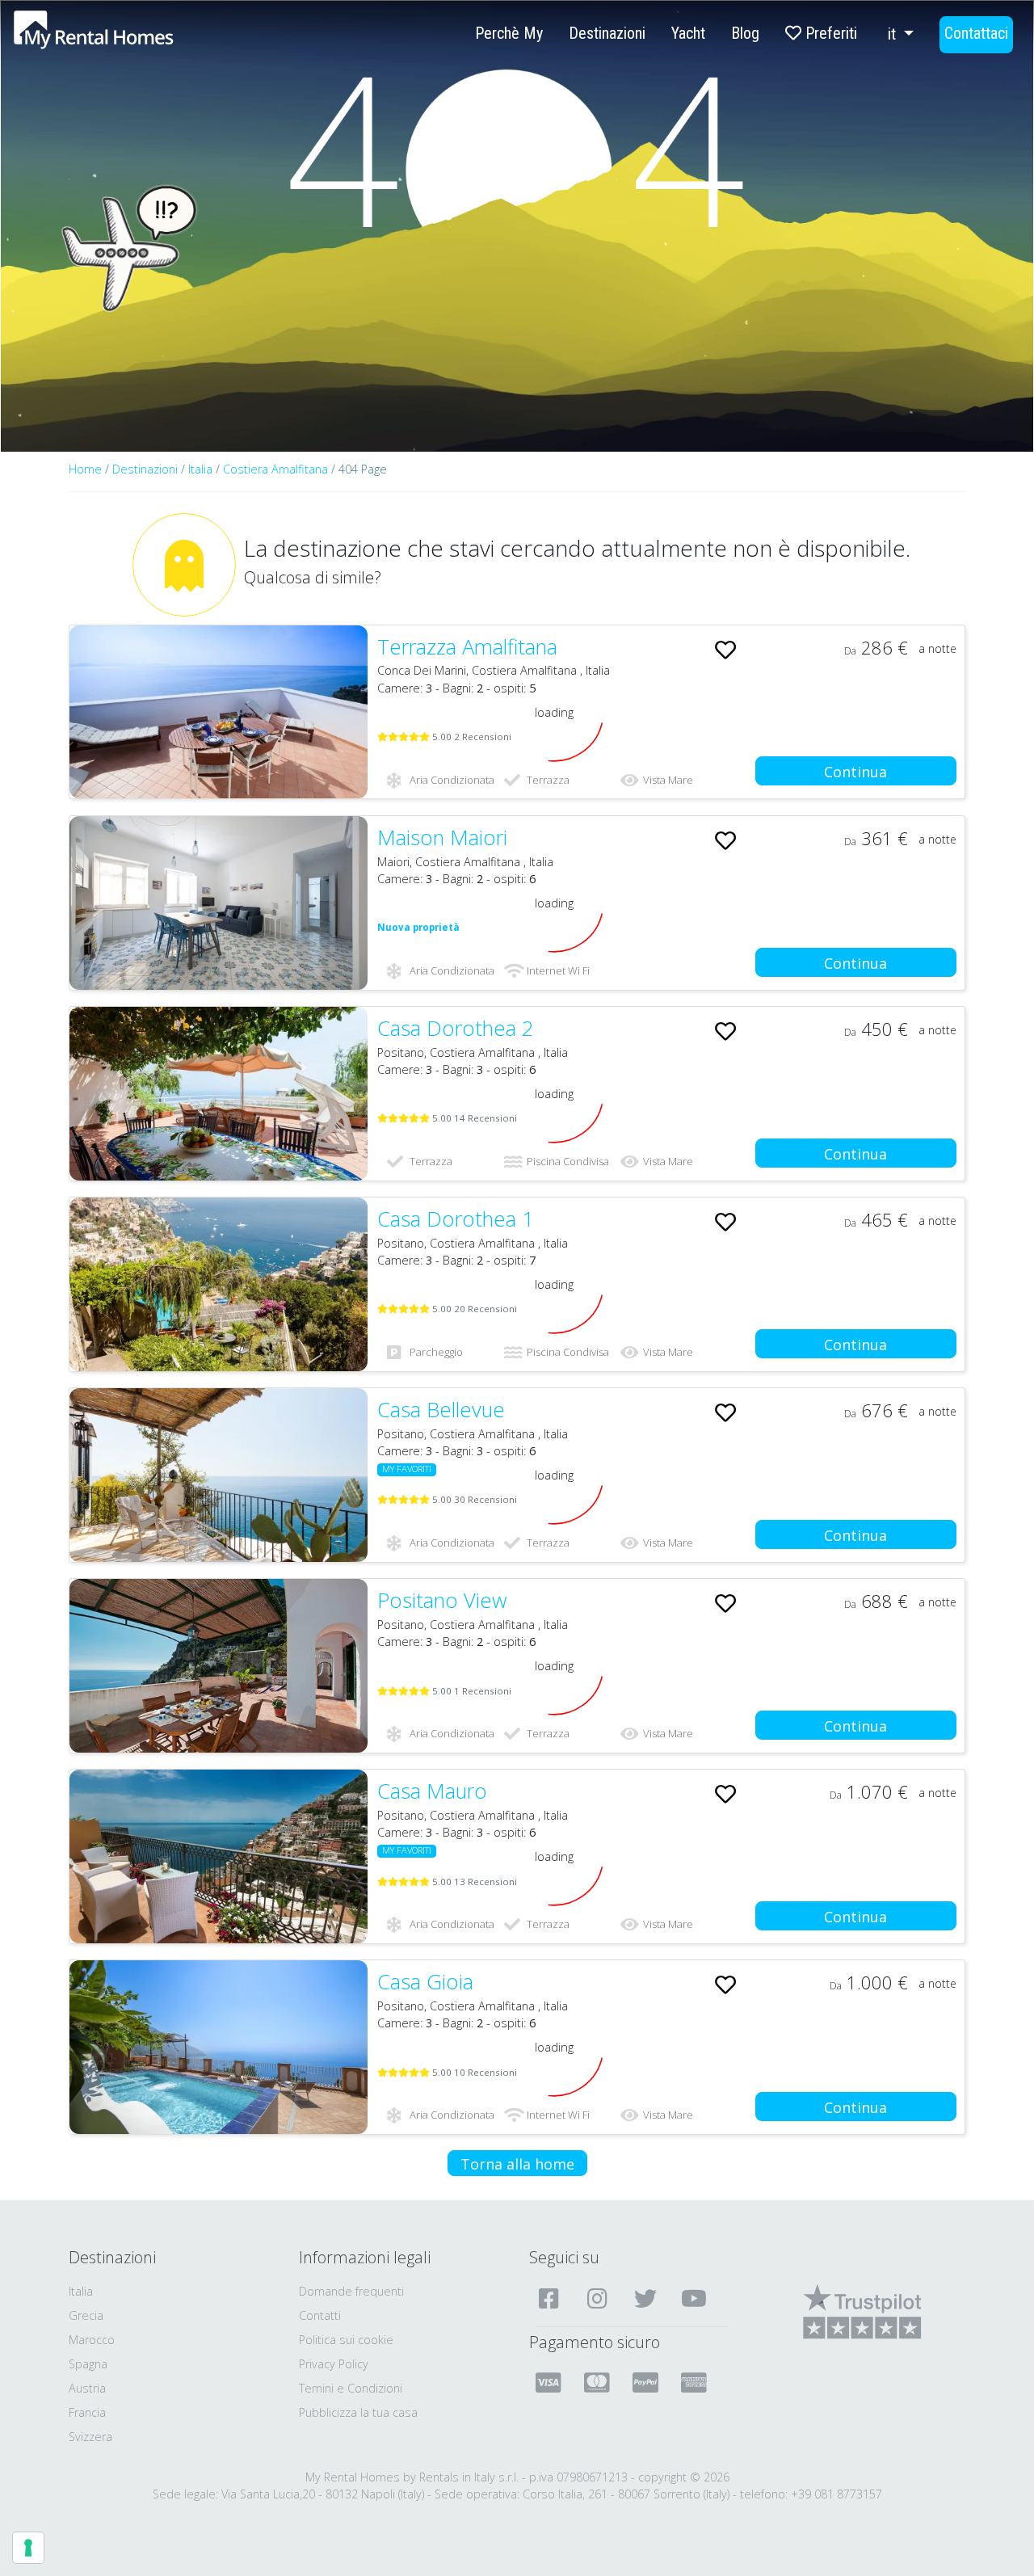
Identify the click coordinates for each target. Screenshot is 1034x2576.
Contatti (320, 2315)
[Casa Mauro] (219, 1856)
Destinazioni (607, 33)
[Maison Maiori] (219, 903)
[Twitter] (647, 2298)
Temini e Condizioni (351, 2388)
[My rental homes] (122, 38)
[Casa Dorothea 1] (219, 1284)
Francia (87, 2412)
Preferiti (829, 33)
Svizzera (90, 2437)
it (894, 34)
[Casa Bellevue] (219, 1475)
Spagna (88, 2364)
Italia (200, 469)
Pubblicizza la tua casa (358, 2412)
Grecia (86, 2315)
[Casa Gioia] (219, 2047)
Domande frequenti (351, 2291)
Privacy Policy (334, 2364)
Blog (745, 33)
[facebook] (551, 2298)
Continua (855, 772)
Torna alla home (517, 2164)
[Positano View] (219, 1666)
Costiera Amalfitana (277, 469)
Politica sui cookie (346, 2340)
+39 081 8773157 (836, 2494)
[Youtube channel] (696, 2298)
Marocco (92, 2340)
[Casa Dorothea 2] (219, 1094)
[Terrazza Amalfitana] (219, 712)
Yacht (688, 33)
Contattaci (976, 33)
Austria (87, 2388)
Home (85, 469)
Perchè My (509, 33)
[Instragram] (599, 2298)
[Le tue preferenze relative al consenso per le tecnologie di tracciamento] (28, 2548)
